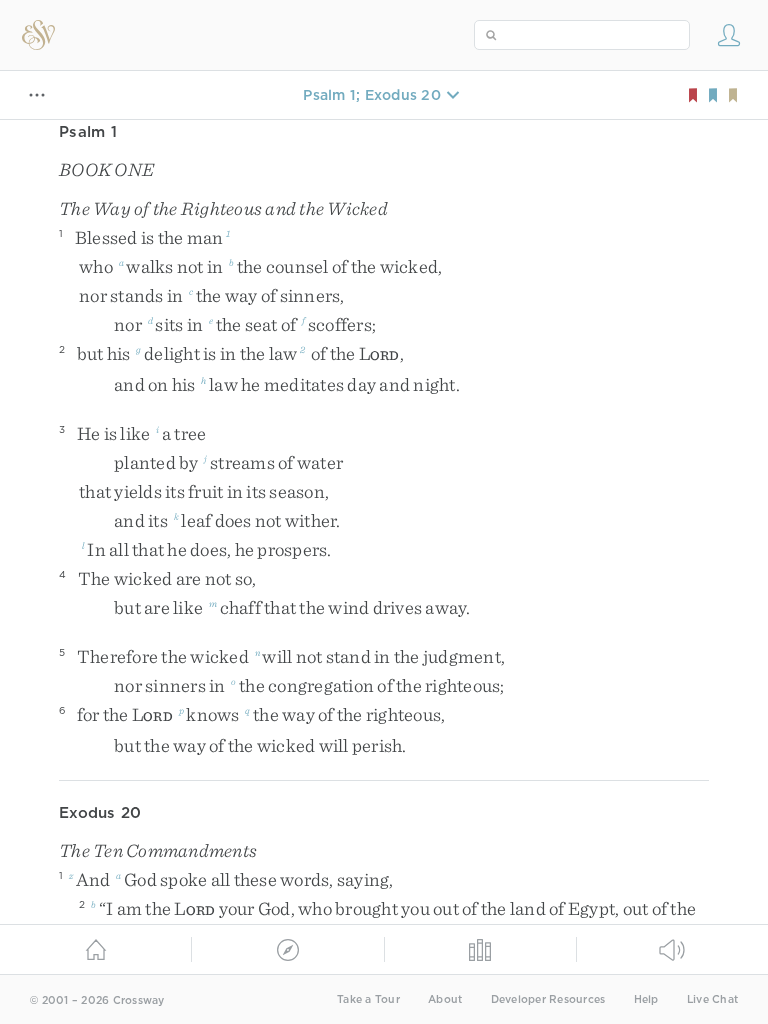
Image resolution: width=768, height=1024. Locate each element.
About (445, 999)
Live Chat (712, 999)
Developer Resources (548, 999)
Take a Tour (368, 999)
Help (646, 999)
